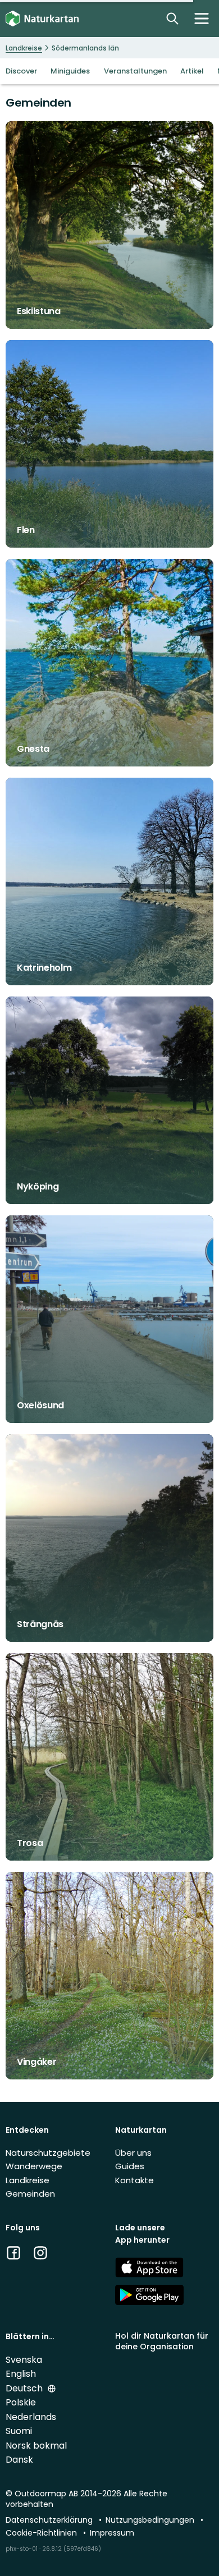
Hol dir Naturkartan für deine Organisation (162, 2341)
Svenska (24, 2360)
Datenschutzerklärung (50, 2520)
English (21, 2374)
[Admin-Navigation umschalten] (202, 19)
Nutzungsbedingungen (151, 2520)
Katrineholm (44, 968)
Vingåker (36, 2062)
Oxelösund (40, 1405)
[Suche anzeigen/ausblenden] (172, 19)
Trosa (30, 1843)
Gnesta (33, 749)
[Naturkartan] (42, 19)
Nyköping (38, 1186)
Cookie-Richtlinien (42, 2533)
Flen (26, 530)
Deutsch (25, 2388)
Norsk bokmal (36, 2446)
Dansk (19, 2460)
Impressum (112, 2533)
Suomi (19, 2431)
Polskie (21, 2402)
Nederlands (31, 2417)
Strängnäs (40, 1624)
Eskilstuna (39, 311)
